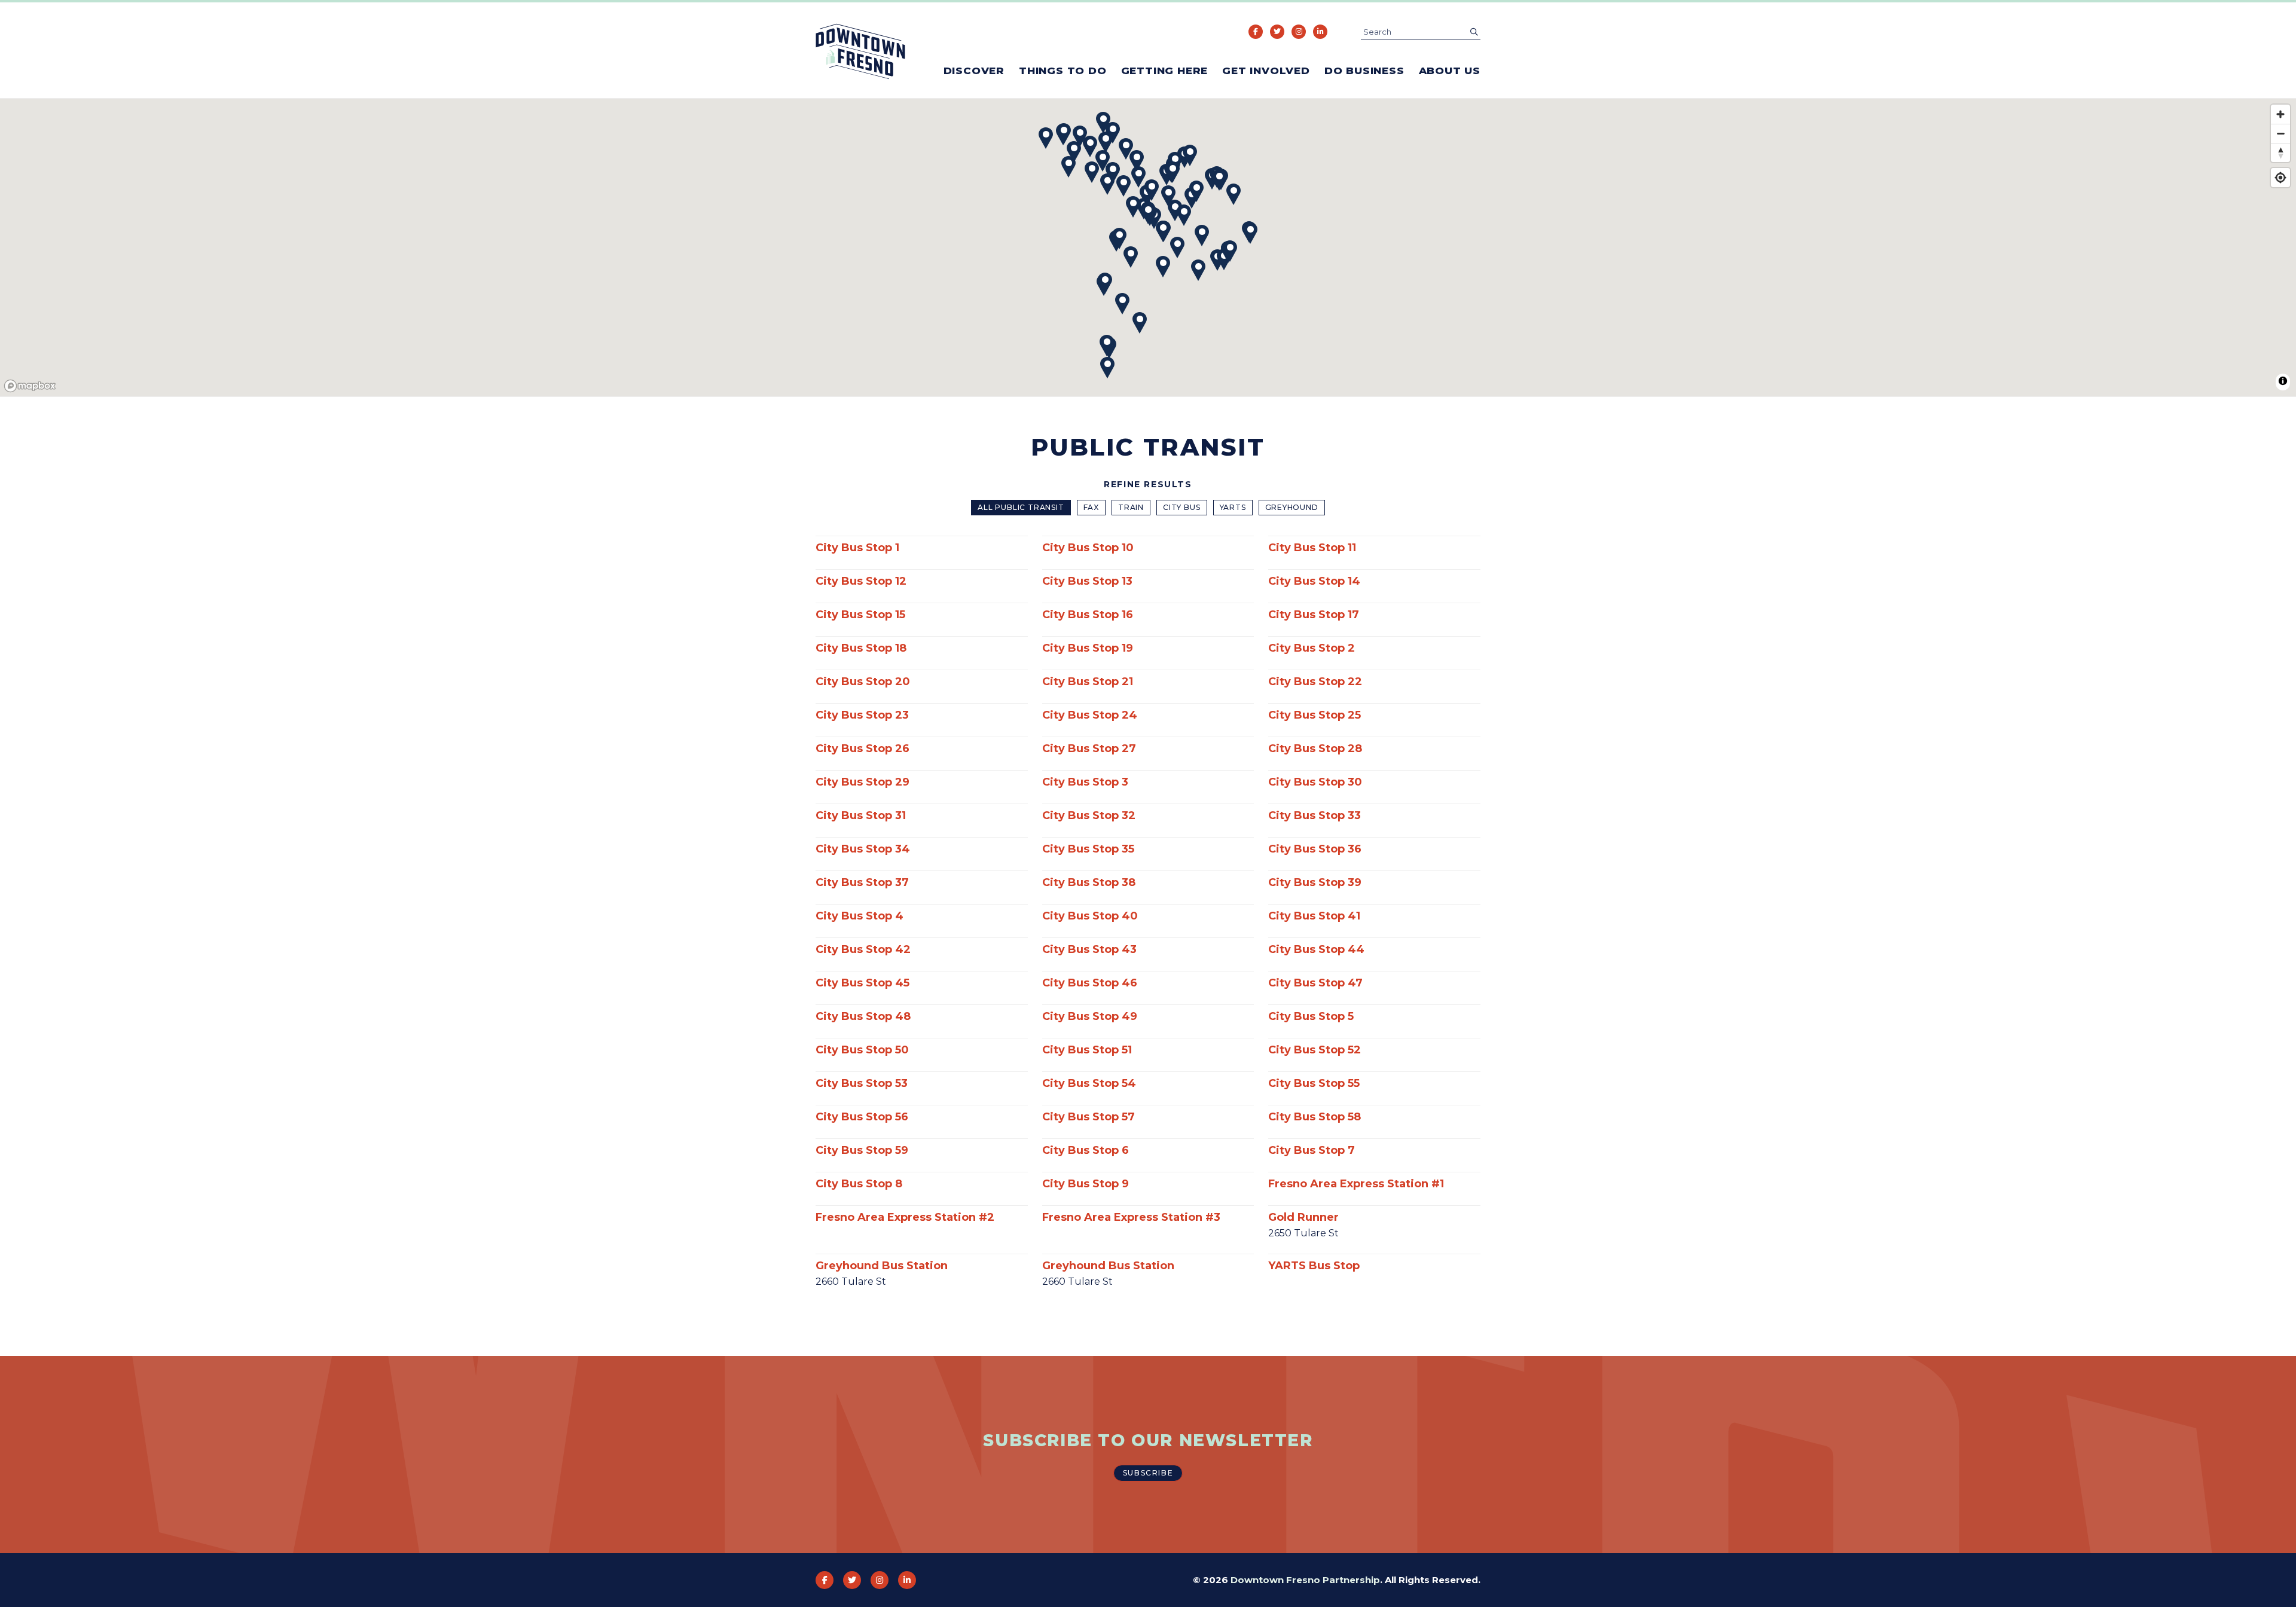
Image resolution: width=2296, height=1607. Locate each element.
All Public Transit (1021, 507)
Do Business (1364, 71)
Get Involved (1266, 71)
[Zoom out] (2280, 133)
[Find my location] (2280, 178)
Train (1131, 507)
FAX (1091, 507)
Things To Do (1063, 71)
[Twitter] (1277, 32)
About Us (1450, 71)
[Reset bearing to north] (2280, 152)
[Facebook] (1256, 32)
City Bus (1181, 507)
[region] (1148, 248)
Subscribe (1148, 1473)
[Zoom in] (2280, 114)
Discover (974, 71)
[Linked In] (1320, 32)
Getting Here (1165, 71)
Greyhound (1292, 507)
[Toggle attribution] (2283, 381)
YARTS (1233, 507)
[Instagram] (1299, 32)
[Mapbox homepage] (30, 386)
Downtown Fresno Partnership (1305, 1580)
